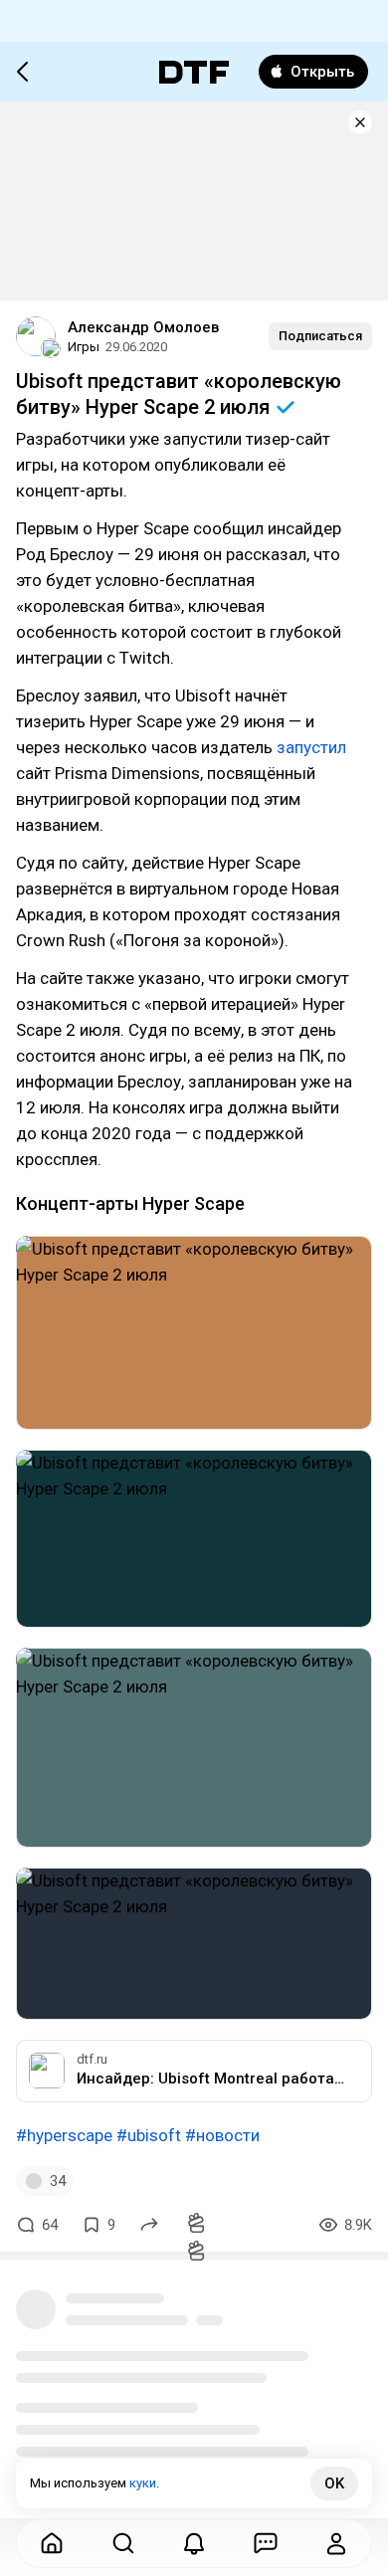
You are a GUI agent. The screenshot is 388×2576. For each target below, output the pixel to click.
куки (143, 2483)
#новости (222, 2135)
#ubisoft (149, 2135)
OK (334, 2483)
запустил (311, 747)
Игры (84, 347)
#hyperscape (64, 2135)
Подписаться (320, 336)
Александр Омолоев (143, 327)
